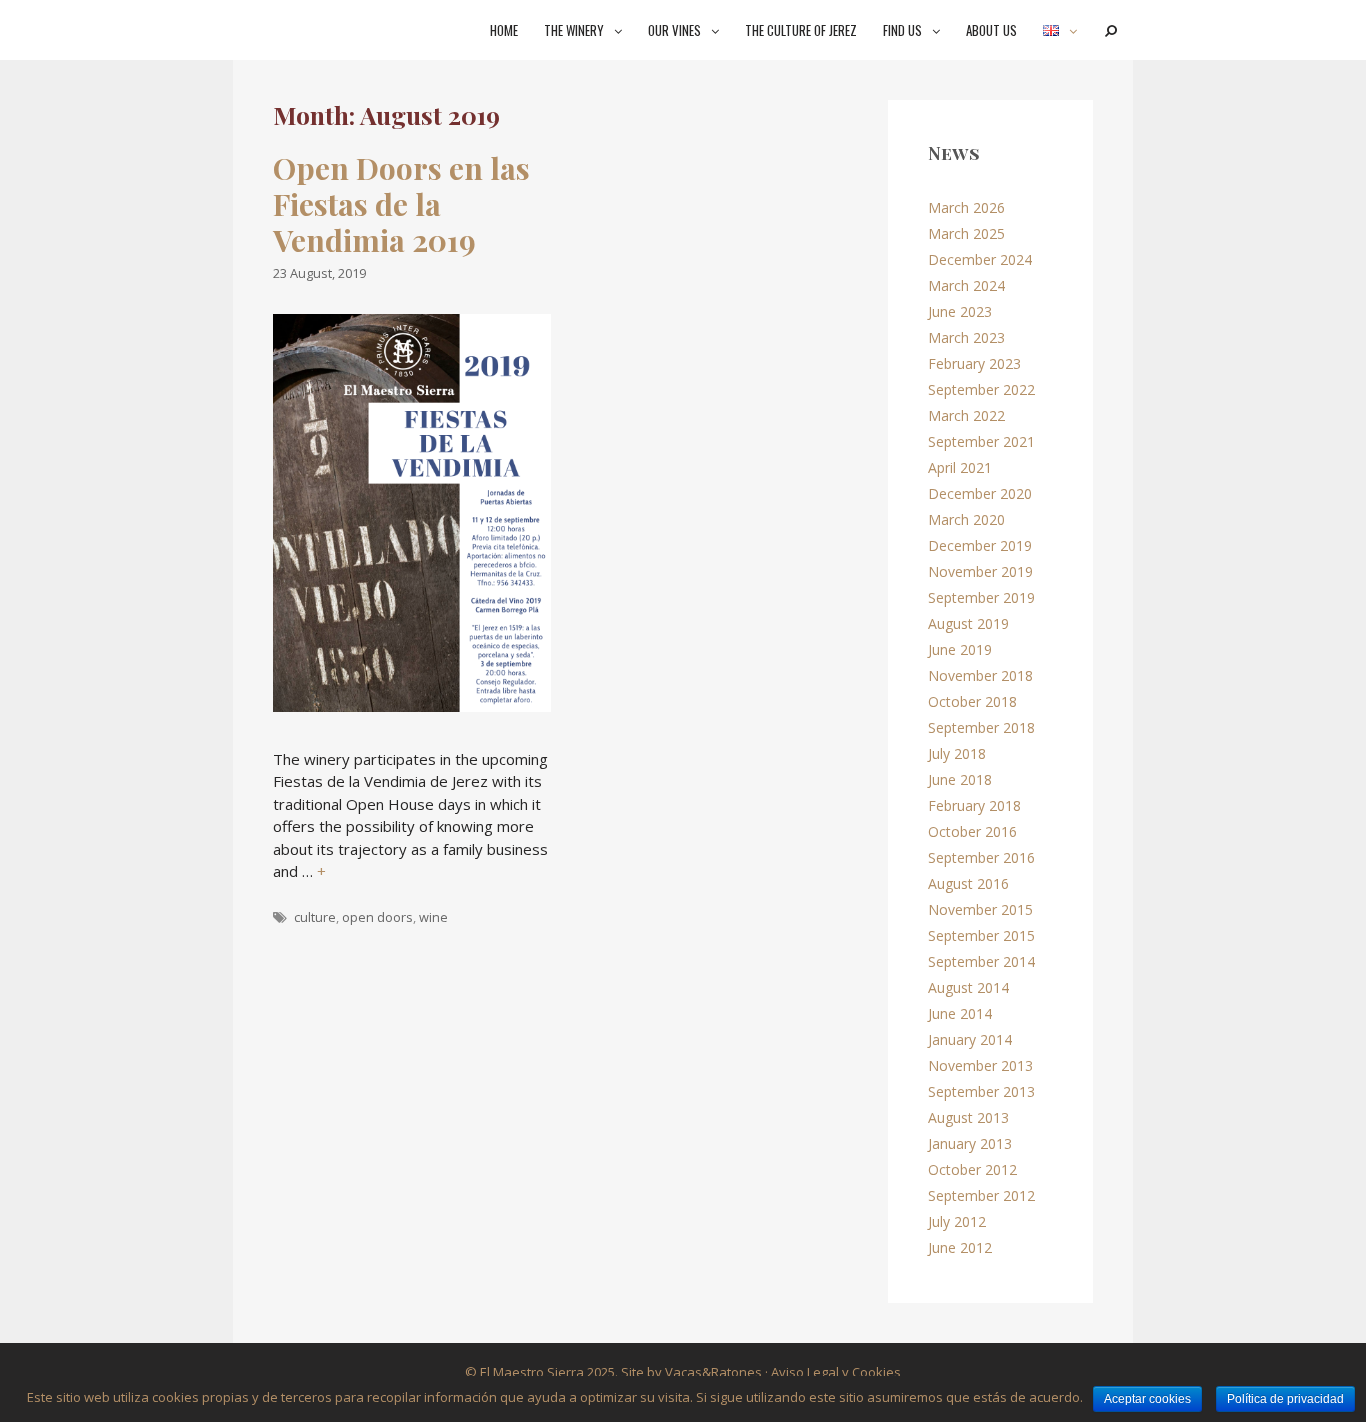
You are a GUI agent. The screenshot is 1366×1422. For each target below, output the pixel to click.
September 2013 (981, 1091)
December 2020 (980, 493)
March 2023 (966, 337)
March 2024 (966, 285)
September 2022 (981, 389)
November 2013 (980, 1065)
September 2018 (981, 727)
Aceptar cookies (1147, 1399)
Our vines (674, 30)
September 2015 (981, 935)
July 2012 (957, 1221)
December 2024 (980, 259)
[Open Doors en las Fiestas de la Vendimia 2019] (412, 706)
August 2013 (968, 1117)
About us (991, 30)
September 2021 (981, 441)
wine (433, 917)
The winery (574, 30)
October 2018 (972, 701)
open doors (377, 917)
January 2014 (970, 1039)
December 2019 (980, 545)
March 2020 (966, 519)
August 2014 (968, 987)
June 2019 (960, 649)
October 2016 (972, 831)
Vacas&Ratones (713, 1372)
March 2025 (966, 233)
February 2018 (974, 805)
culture (315, 917)
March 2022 (966, 415)
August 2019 (968, 623)
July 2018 (957, 753)
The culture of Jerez (801, 30)
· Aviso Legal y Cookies (831, 1372)
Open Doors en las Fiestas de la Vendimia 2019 (401, 204)
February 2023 (974, 363)
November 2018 (980, 675)
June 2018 (960, 779)
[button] (619, 30)
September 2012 (981, 1195)
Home (504, 30)
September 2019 (981, 597)
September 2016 (981, 857)
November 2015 (980, 909)
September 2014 (981, 961)
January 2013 (970, 1143)
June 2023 (960, 311)
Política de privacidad (1285, 1399)
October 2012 (972, 1169)
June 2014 (960, 1013)
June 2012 (960, 1247)
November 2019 (980, 571)
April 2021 (960, 467)
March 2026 (966, 207)
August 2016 (968, 883)
